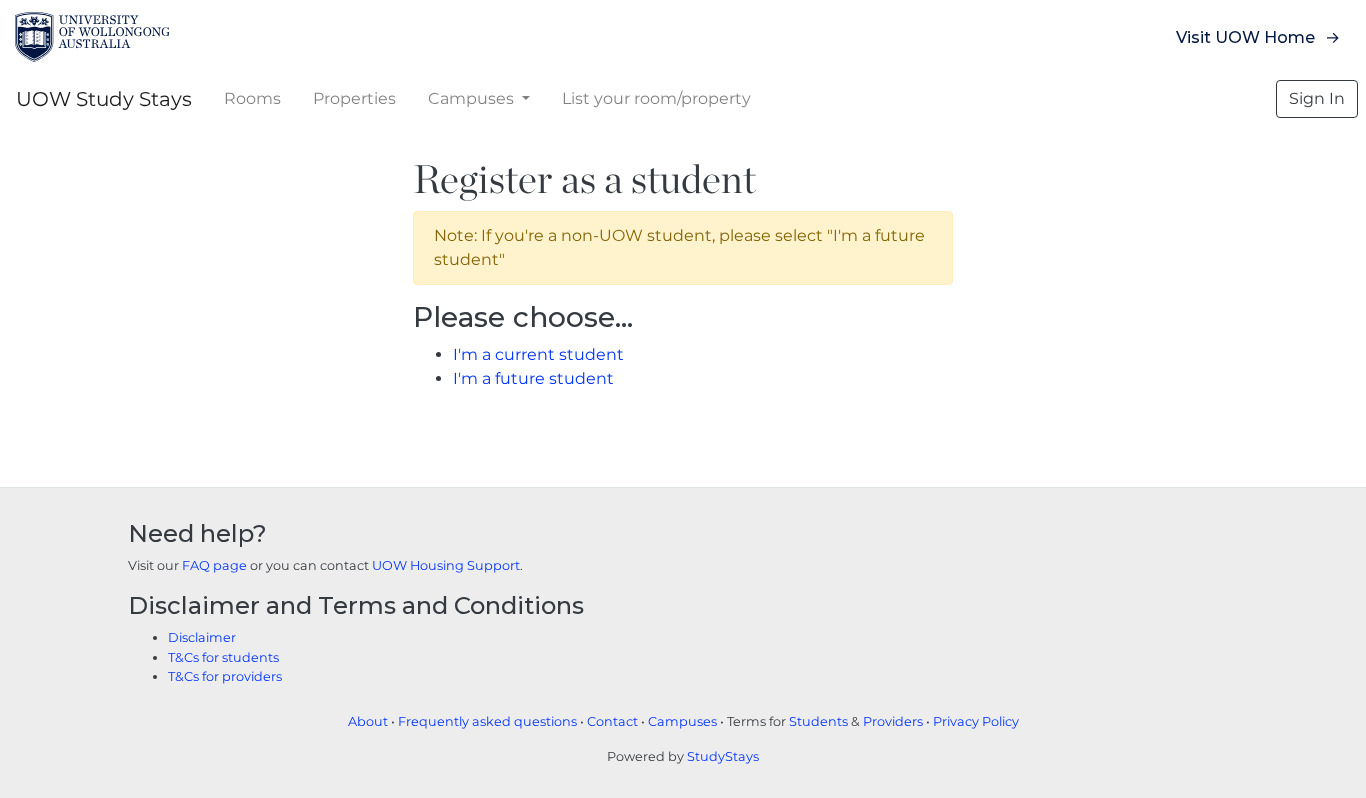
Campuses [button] (473, 98)
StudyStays (723, 756)
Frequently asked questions (487, 721)
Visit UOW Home (1245, 37)
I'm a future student (533, 378)
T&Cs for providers (225, 676)
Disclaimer (202, 637)
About (368, 721)
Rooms (252, 98)
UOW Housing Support (446, 565)
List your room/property (656, 98)
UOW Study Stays (104, 99)
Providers (893, 721)
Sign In (1317, 98)
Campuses (682, 721)
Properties (354, 98)
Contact (612, 721)
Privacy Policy (976, 721)
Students (818, 721)
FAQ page (214, 565)
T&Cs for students (223, 657)
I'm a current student (538, 354)
